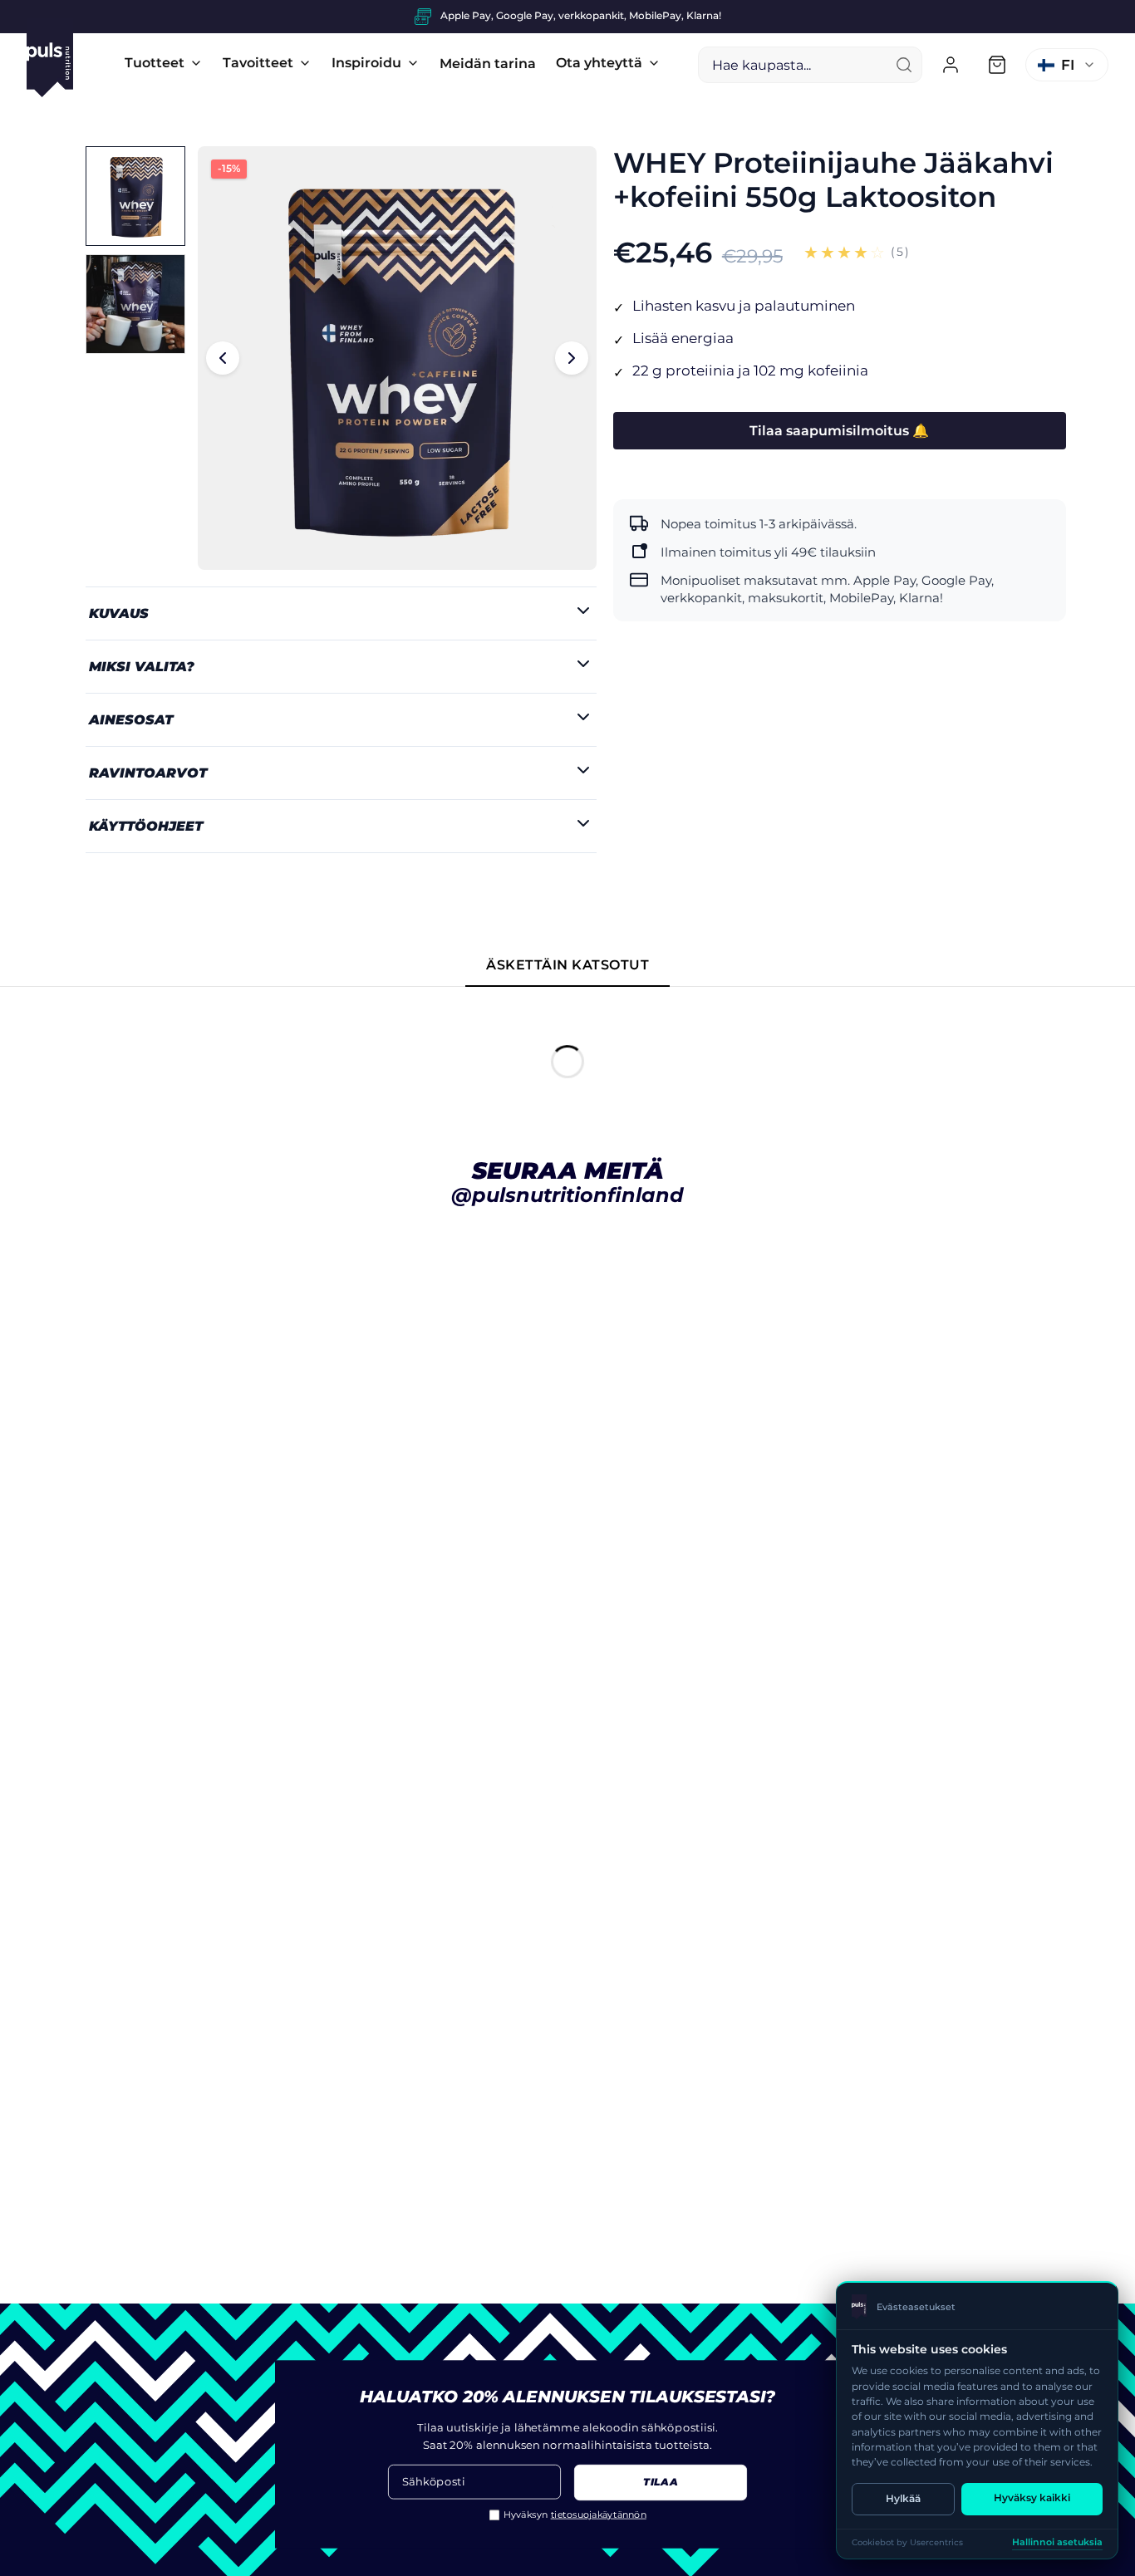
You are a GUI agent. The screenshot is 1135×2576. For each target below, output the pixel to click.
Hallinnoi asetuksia (1057, 2542)
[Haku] (904, 65)
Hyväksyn (575, 2515)
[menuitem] (164, 63)
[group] (567, 17)
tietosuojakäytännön (599, 2515)
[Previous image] (223, 358)
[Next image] (572, 358)
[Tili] (951, 65)
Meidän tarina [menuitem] (488, 64)
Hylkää (903, 2498)
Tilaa (660, 2483)
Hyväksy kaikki (1032, 2497)
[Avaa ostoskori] (997, 65)
